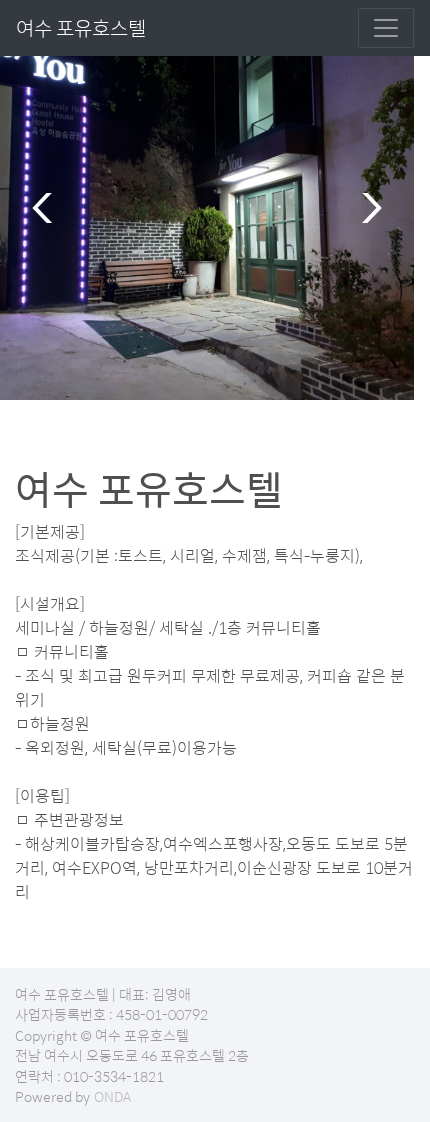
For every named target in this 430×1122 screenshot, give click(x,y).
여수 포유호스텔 (81, 27)
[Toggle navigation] (386, 28)
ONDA (112, 1096)
